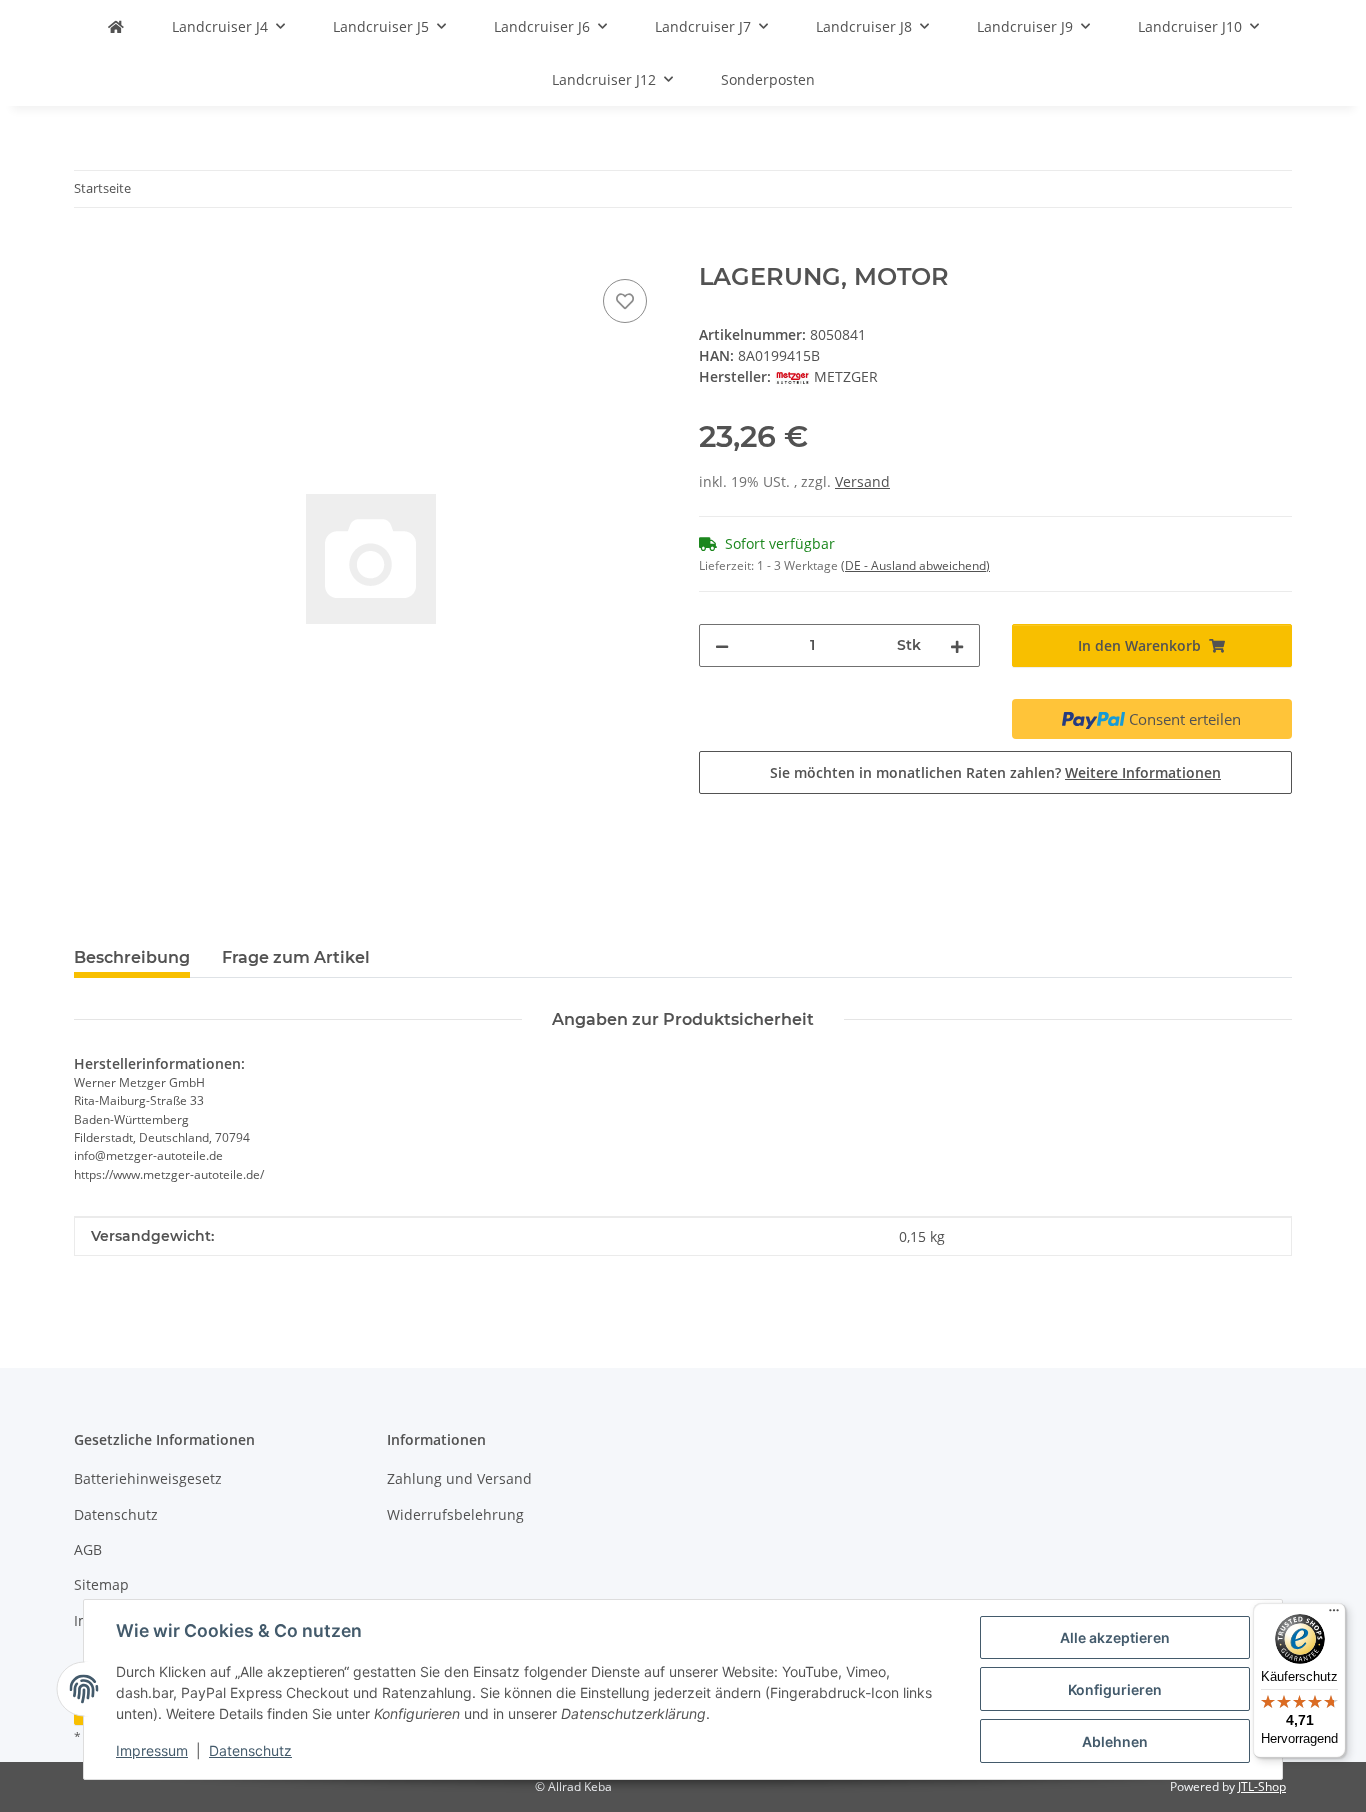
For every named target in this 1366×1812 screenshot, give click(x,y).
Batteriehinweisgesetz (148, 1478)
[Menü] (1334, 1615)
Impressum (152, 1750)
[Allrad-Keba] (116, 26)
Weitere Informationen (1143, 772)
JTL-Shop (1262, 1786)
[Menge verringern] (722, 645)
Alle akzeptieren (1115, 1637)
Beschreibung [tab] (132, 957)
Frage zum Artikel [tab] (296, 957)
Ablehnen (1115, 1741)
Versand (862, 481)
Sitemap (101, 1584)
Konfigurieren (1115, 1689)
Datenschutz (250, 1750)
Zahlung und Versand (459, 1478)
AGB (88, 1549)
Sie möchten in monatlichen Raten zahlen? (995, 772)
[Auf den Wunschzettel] (625, 301)
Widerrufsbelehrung (455, 1514)
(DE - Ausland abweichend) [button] (915, 565)
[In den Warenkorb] (90, 252)
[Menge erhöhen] (957, 645)
